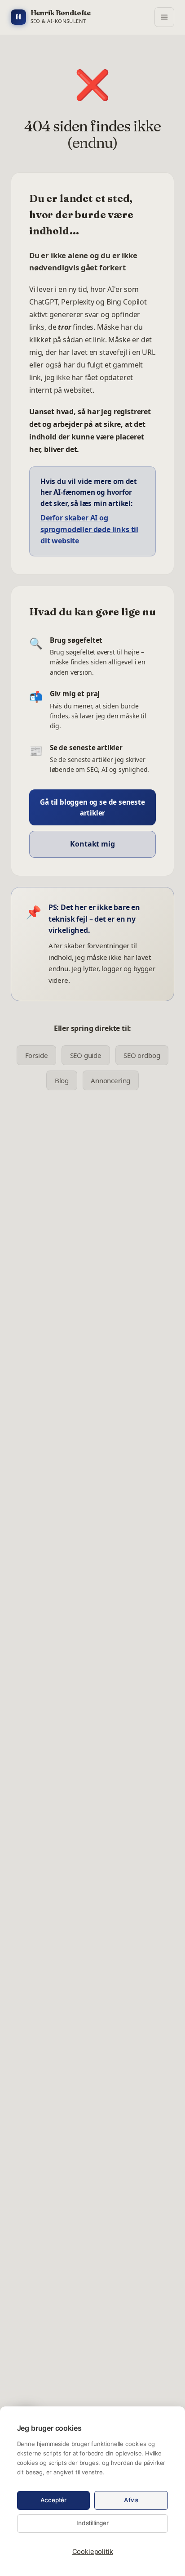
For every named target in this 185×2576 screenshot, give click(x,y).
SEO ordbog (142, 1055)
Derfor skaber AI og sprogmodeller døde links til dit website (89, 529)
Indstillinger (92, 2523)
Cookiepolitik (93, 2551)
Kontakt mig (92, 844)
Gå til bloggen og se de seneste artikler (92, 807)
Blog (62, 1080)
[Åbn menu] (164, 17)
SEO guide (86, 1055)
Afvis (131, 2500)
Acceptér (54, 2500)
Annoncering (110, 1080)
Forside (37, 1055)
